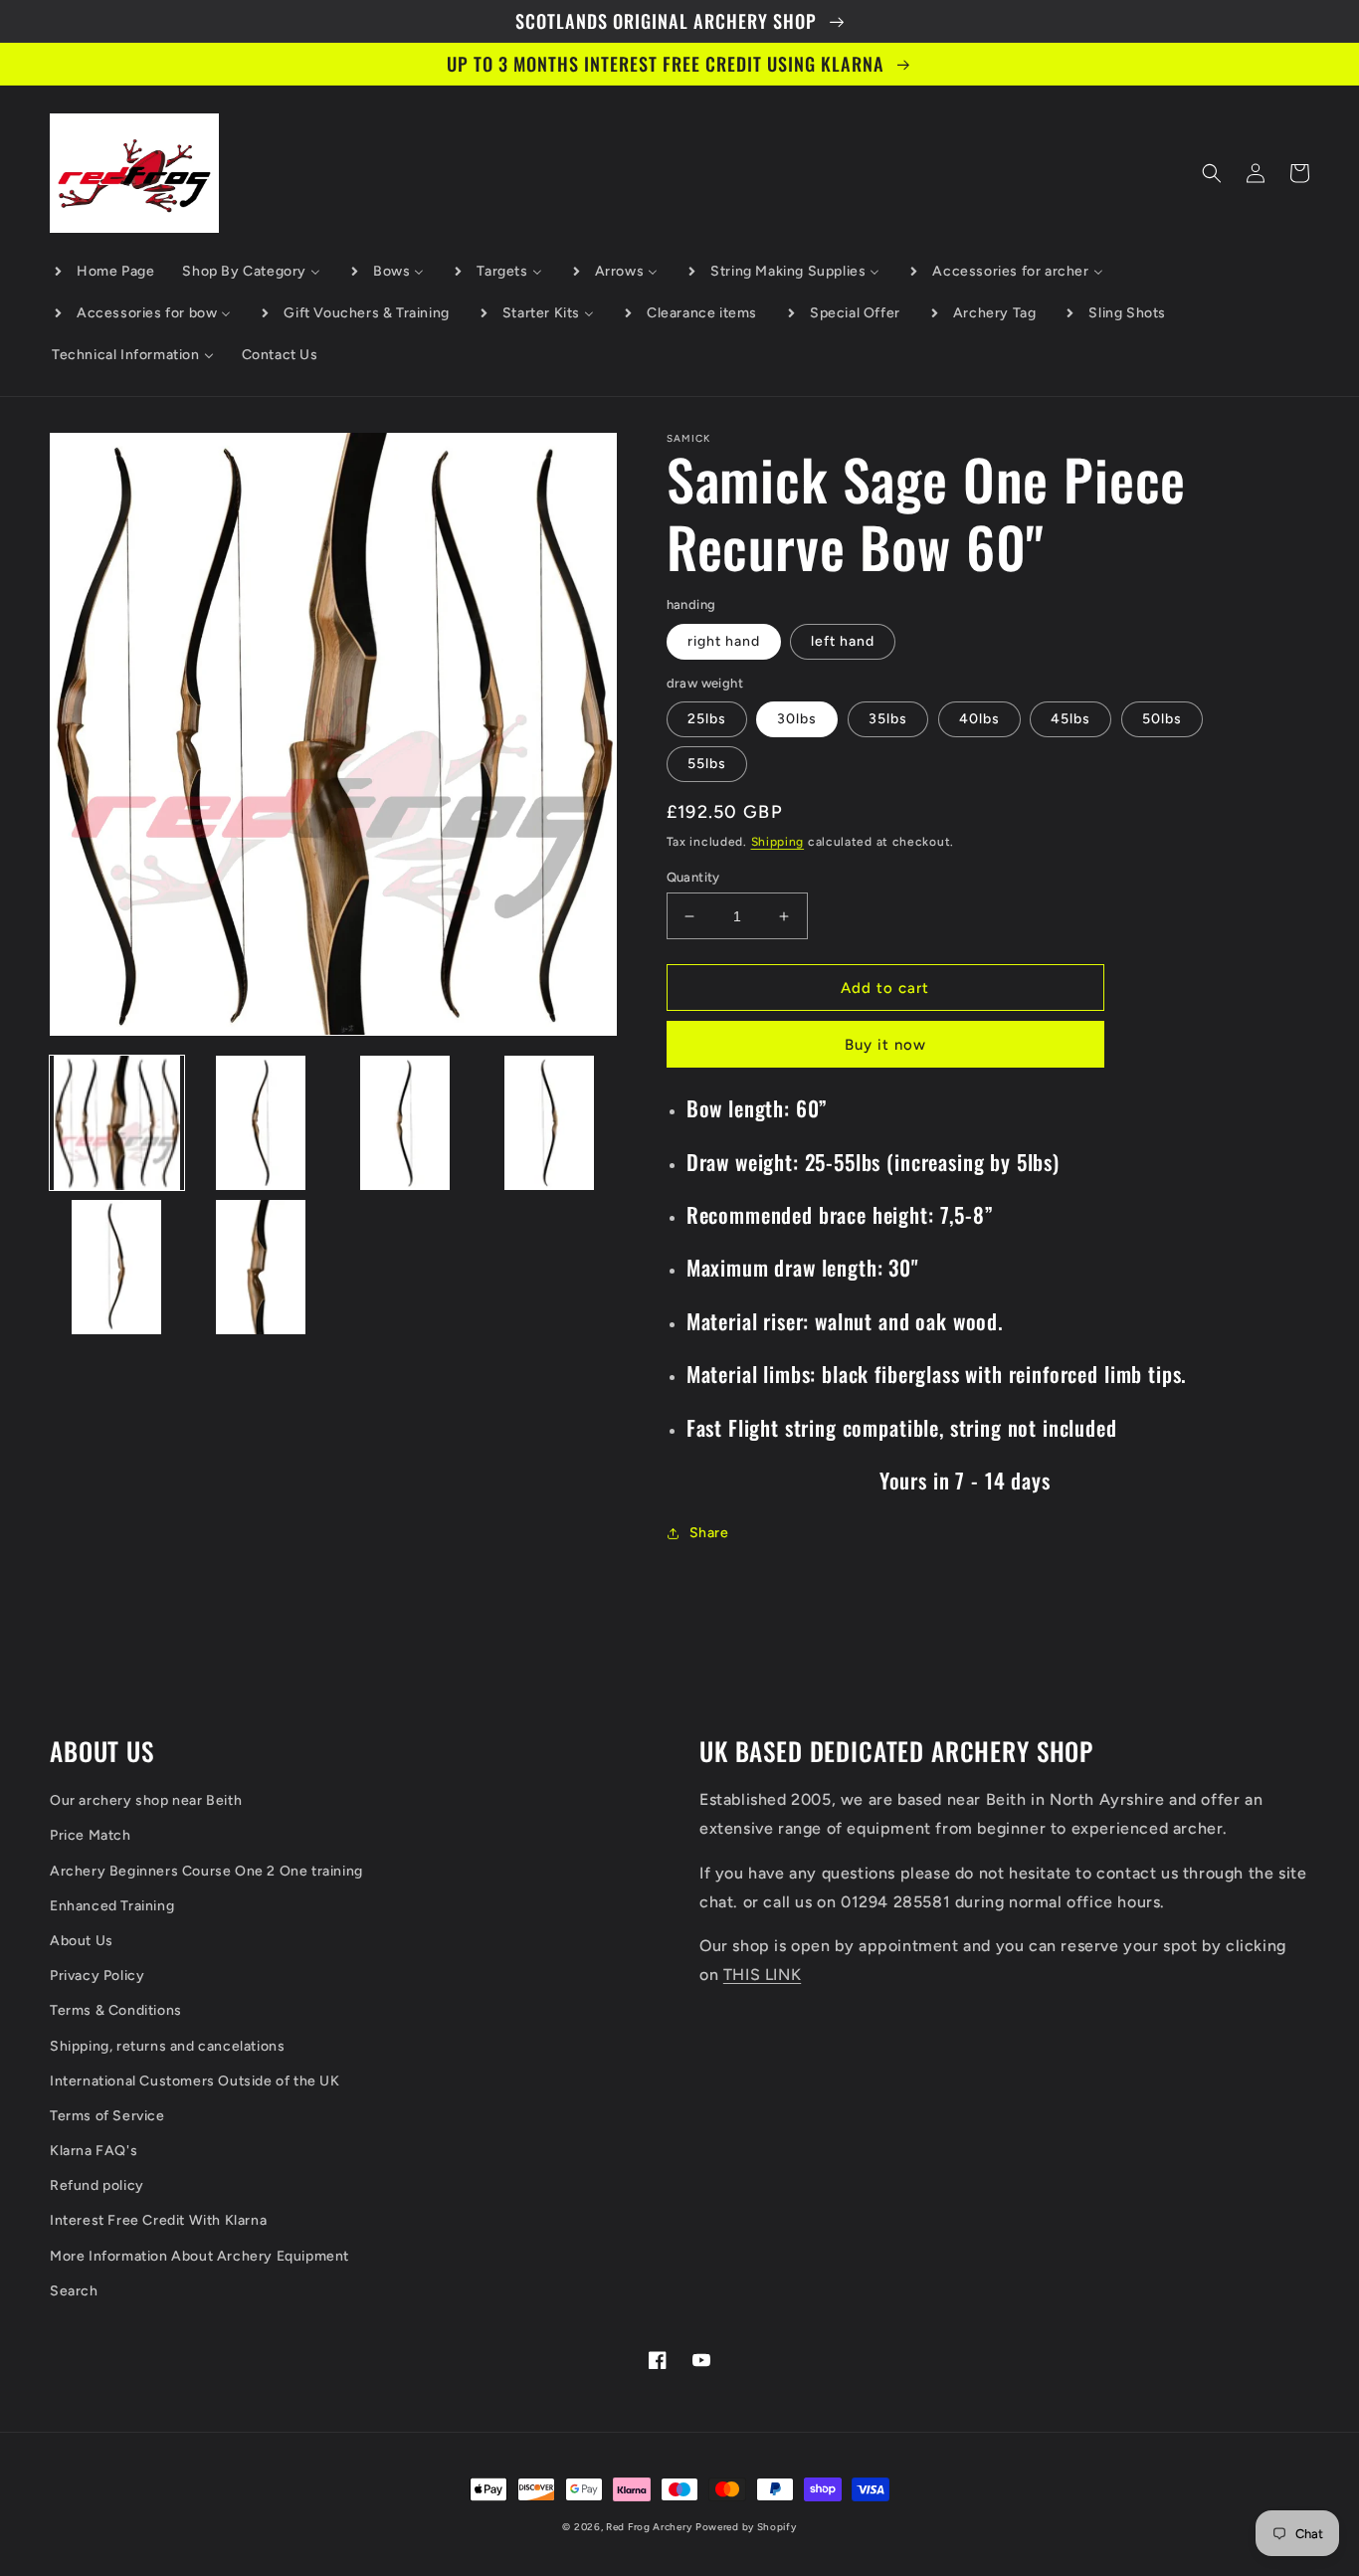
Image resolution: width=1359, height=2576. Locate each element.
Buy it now (885, 1045)
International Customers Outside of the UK (195, 2081)
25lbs (707, 719)
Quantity (693, 877)
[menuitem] (103, 272)
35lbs (888, 719)
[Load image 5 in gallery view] (117, 1267)
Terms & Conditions (116, 2010)
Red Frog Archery (649, 2527)
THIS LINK (762, 1975)
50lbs (1162, 719)
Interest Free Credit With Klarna (158, 2220)
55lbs (707, 764)
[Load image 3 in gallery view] (405, 1123)
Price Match (91, 1835)
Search (74, 2291)
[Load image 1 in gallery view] (117, 1123)
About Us (82, 1941)
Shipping (778, 842)
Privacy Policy (97, 1976)
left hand (843, 641)
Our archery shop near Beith (146, 1800)
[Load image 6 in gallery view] (261, 1267)
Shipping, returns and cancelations (167, 2046)
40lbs (979, 719)
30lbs (797, 719)
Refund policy (97, 2185)
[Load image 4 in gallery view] (550, 1123)
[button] (1212, 173)
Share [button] (709, 1533)
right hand (724, 641)
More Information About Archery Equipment (199, 2256)
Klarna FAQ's (94, 2151)
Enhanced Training (112, 1906)
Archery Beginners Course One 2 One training (206, 1871)
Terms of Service (107, 2116)
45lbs (1070, 719)
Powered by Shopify (746, 2527)
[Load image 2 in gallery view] (261, 1123)
